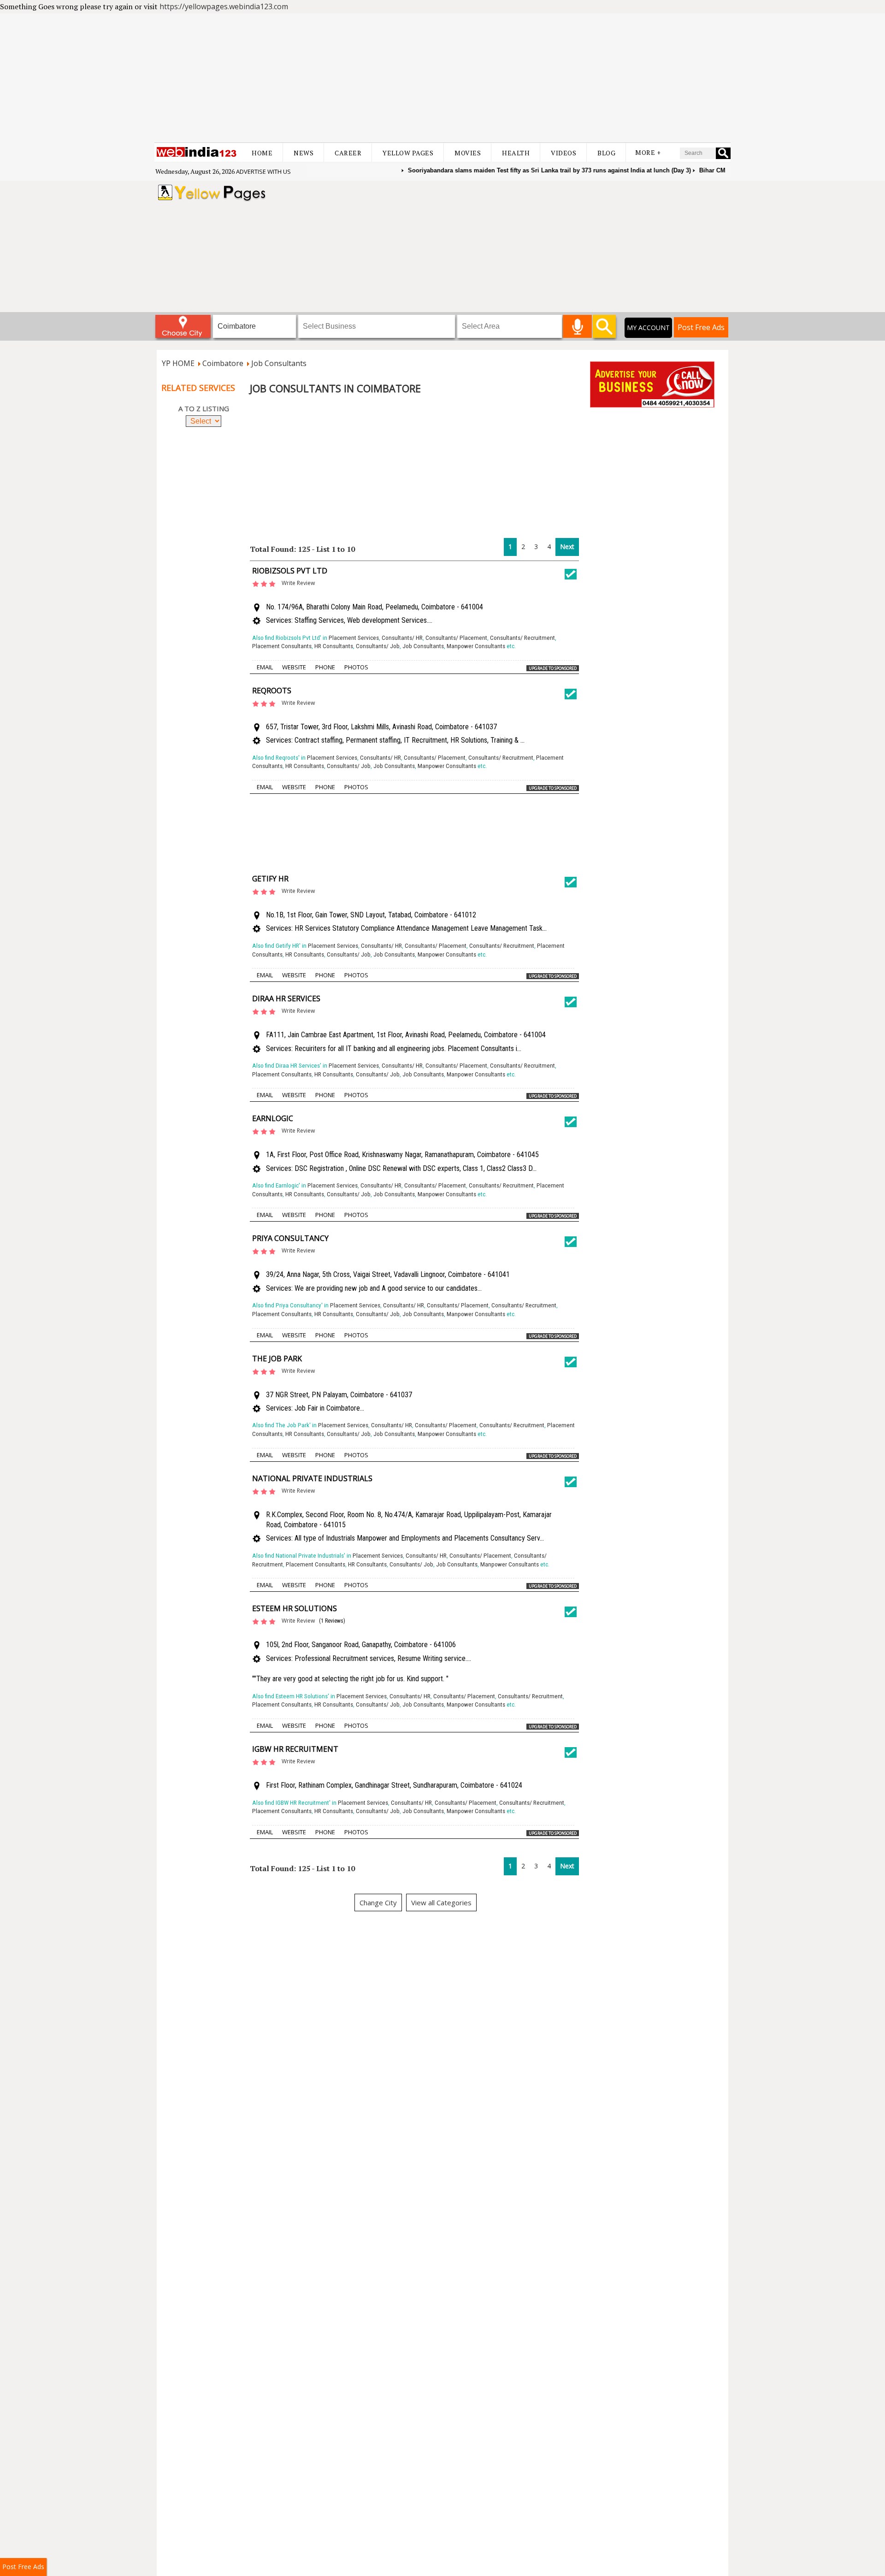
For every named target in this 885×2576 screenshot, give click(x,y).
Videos (563, 153)
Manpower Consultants (476, 646)
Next (567, 547)
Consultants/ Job (378, 646)
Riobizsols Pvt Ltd (290, 571)
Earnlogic (273, 1118)
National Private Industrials (312, 1478)
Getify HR (270, 879)
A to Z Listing (204, 408)
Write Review (298, 583)
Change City (378, 1902)
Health (516, 153)
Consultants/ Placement (456, 638)
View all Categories (441, 1902)
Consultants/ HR (402, 638)
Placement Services (354, 638)
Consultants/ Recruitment (522, 638)
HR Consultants (334, 646)
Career (348, 153)
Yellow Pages (408, 153)
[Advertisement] (442, 78)
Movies (468, 153)
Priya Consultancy (290, 1238)
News (304, 153)
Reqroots (272, 691)
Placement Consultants (282, 646)
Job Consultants (423, 646)
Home (262, 153)
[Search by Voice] (577, 326)
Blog (606, 153)
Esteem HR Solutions (295, 1608)
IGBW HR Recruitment (295, 1749)
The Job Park (277, 1359)
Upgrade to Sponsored (553, 668)
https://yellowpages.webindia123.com (224, 6)
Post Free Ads (701, 327)
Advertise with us (263, 171)
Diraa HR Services (286, 998)
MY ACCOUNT (648, 328)
